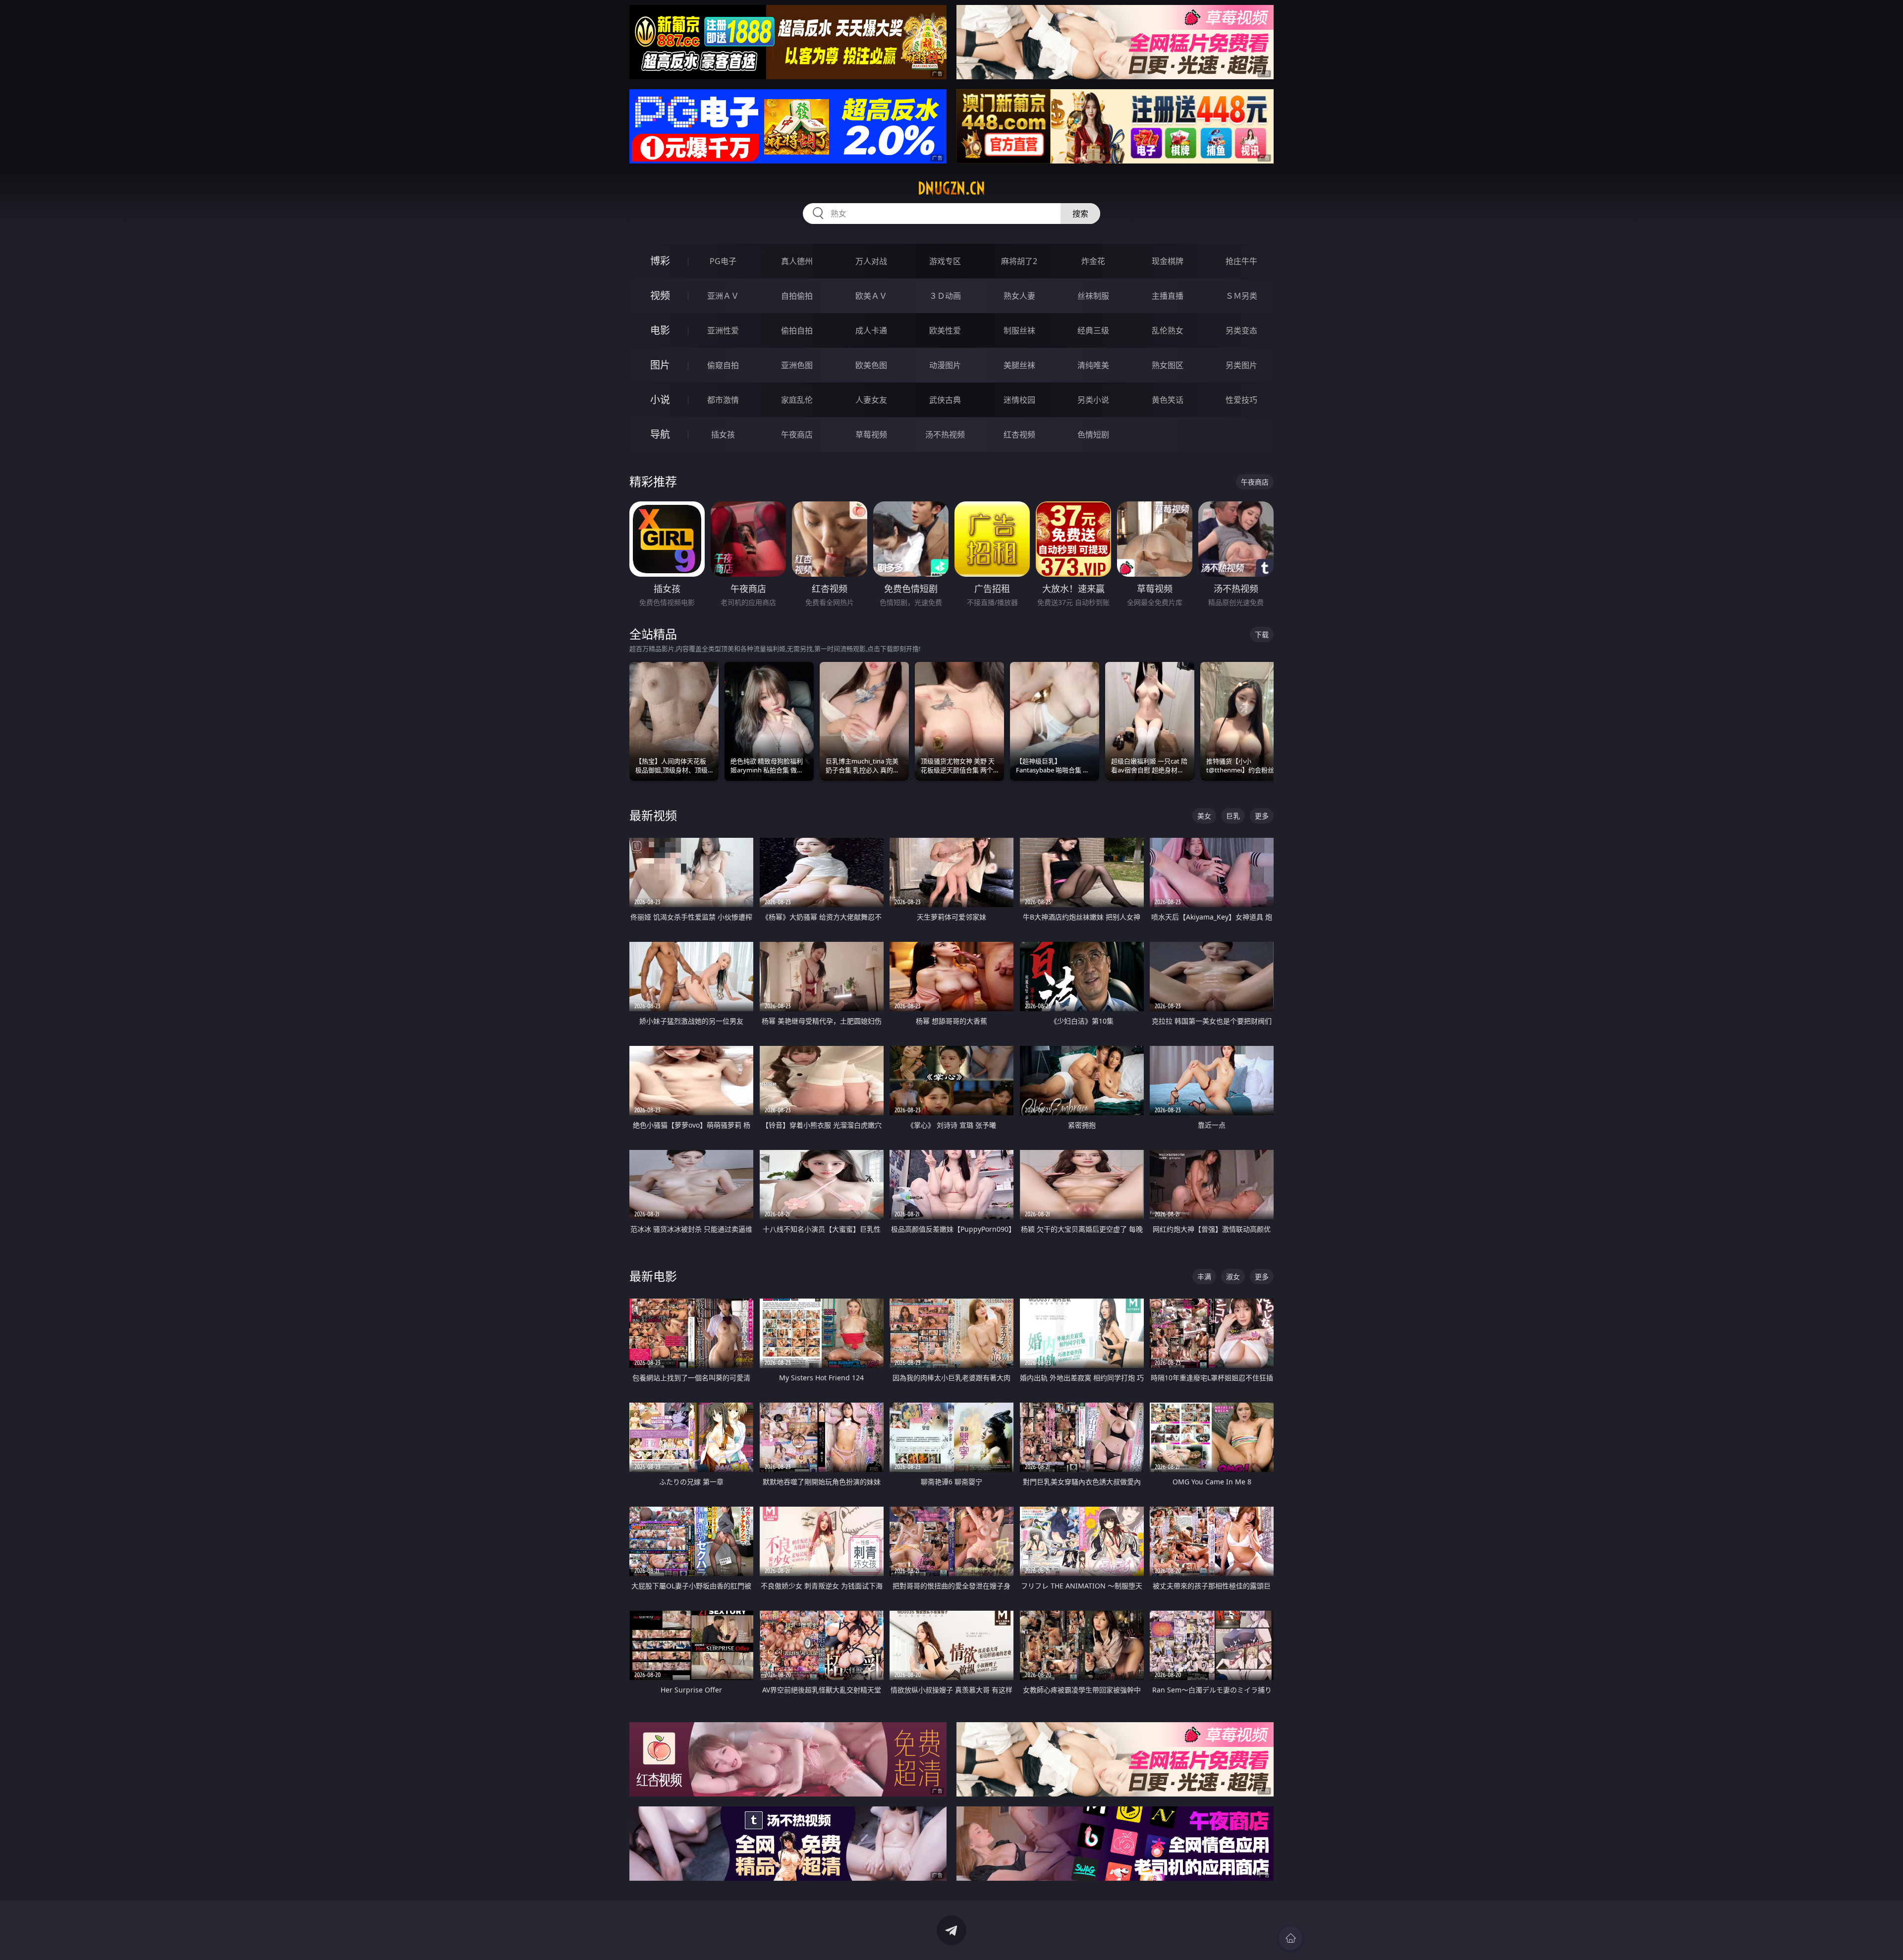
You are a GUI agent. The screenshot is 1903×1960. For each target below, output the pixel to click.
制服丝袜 (1019, 330)
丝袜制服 (1093, 296)
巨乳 (1233, 816)
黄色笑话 (1168, 400)
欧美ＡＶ (871, 296)
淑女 (1233, 1277)
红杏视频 (1019, 435)
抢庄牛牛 (1241, 261)
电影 (660, 330)
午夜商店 (797, 435)
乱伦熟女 (1168, 330)
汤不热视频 (945, 435)
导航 (660, 434)
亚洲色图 (797, 365)
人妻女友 (871, 400)
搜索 (1080, 214)
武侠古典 (945, 400)
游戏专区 (945, 261)
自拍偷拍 (797, 296)
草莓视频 (871, 435)
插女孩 (723, 435)
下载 (1262, 634)
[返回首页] (1290, 1938)
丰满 (1204, 1277)
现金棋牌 (1168, 261)
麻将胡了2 (1019, 261)
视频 (660, 296)
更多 (1262, 816)
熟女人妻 (1019, 296)
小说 (660, 400)
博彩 (660, 261)
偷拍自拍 (797, 330)
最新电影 (653, 1276)
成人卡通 (871, 330)
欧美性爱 (945, 330)
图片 (660, 365)
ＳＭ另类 (1241, 296)
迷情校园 (1019, 400)
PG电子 (723, 261)
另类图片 (1241, 365)
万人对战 (871, 261)
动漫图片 (945, 365)
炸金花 (1093, 261)
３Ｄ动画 (945, 296)
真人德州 (797, 261)
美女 (1204, 816)
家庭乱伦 (797, 400)
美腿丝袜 (1019, 365)
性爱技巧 (1241, 400)
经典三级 (1093, 330)
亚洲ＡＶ (723, 296)
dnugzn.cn (951, 188)
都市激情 (723, 400)
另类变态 (1241, 330)
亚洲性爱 (723, 330)
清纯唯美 (1093, 365)
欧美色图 (871, 365)
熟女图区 (1168, 365)
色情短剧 (1093, 435)
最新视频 (653, 815)
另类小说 (1093, 400)
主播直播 (1168, 296)
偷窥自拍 (723, 365)
